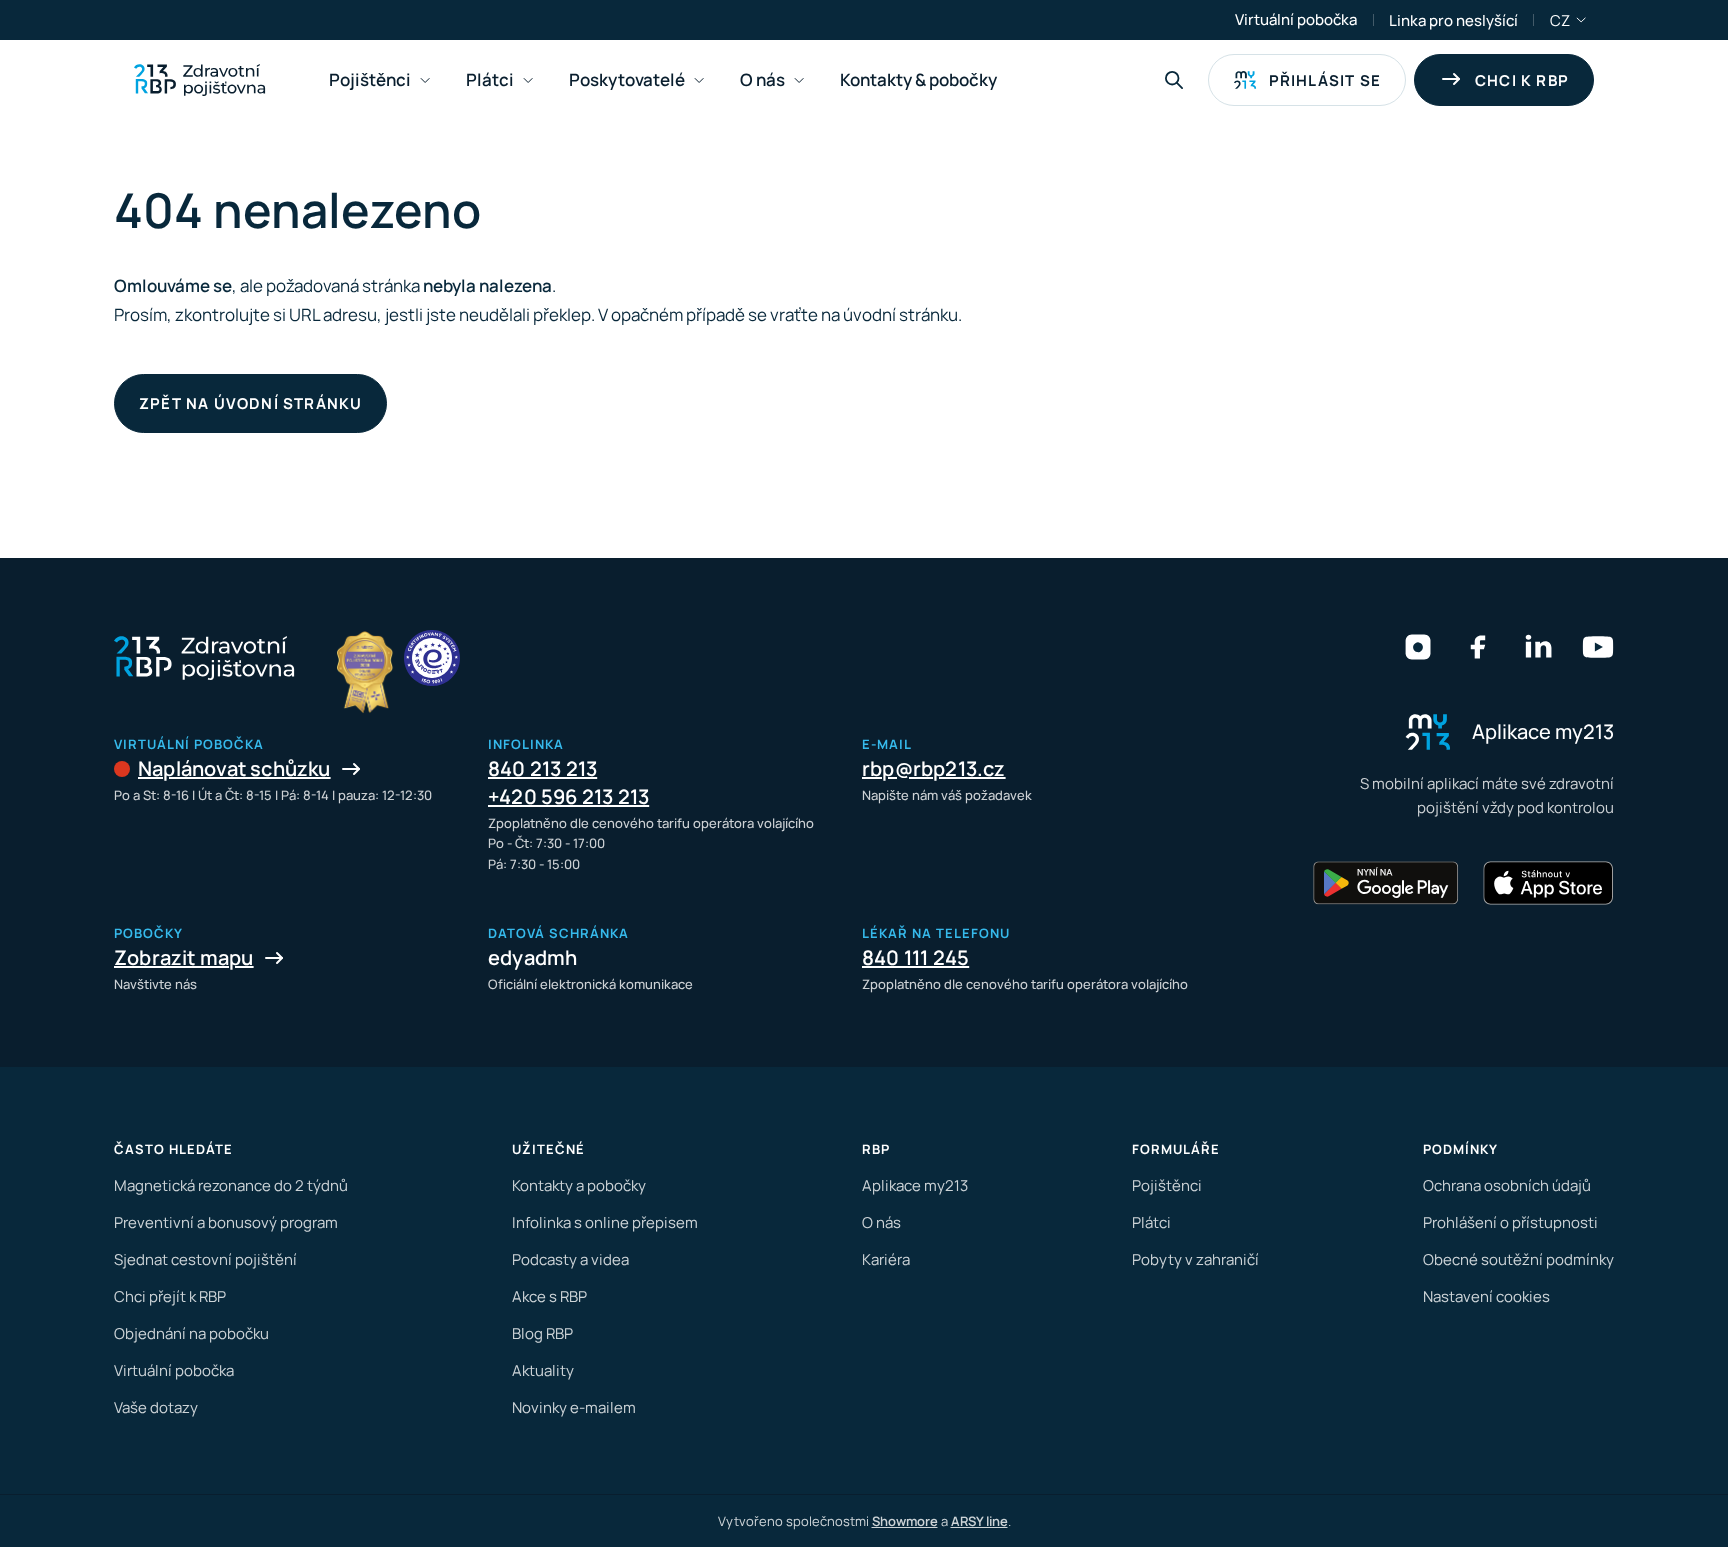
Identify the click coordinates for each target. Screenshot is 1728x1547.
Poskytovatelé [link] (627, 79)
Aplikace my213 (915, 1185)
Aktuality (543, 1370)
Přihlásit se (1325, 80)
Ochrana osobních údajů (1507, 1185)
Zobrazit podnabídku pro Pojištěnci (425, 80)
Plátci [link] (490, 79)
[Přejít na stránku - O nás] (432, 658)
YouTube (1598, 647)
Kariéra (886, 1259)
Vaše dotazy (156, 1407)
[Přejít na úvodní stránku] (199, 80)
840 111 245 (915, 957)
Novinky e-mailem (574, 1407)
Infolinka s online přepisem (605, 1222)
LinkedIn (1538, 647)
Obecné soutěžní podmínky (1518, 1259)
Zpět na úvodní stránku (250, 403)
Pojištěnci (1167, 1185)
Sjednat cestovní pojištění (205, 1259)
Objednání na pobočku (191, 1333)
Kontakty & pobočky (918, 79)
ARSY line (979, 1521)
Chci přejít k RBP (170, 1296)
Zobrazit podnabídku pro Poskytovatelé (699, 80)
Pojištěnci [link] (370, 79)
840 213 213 (542, 768)
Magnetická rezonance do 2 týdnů (231, 1185)
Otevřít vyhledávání (1174, 80)
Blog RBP (542, 1333)
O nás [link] (762, 79)
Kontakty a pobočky (579, 1185)
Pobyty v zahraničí (1195, 1259)
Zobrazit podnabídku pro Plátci (528, 80)
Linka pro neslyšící (1453, 20)
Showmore (905, 1521)
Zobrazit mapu (184, 957)
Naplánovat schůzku (234, 768)
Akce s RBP (549, 1296)
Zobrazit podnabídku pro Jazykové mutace (1582, 20)
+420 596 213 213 (568, 796)
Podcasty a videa (570, 1259)
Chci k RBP (1522, 80)
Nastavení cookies (1486, 1296)
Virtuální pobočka (1296, 19)
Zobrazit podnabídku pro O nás (799, 80)
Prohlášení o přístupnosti (1510, 1222)
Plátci (1151, 1222)
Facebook (1478, 647)
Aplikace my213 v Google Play (1386, 883)
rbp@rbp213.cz (934, 768)
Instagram (1418, 647)
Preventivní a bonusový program (226, 1222)
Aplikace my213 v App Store (1548, 883)
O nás (881, 1222)
